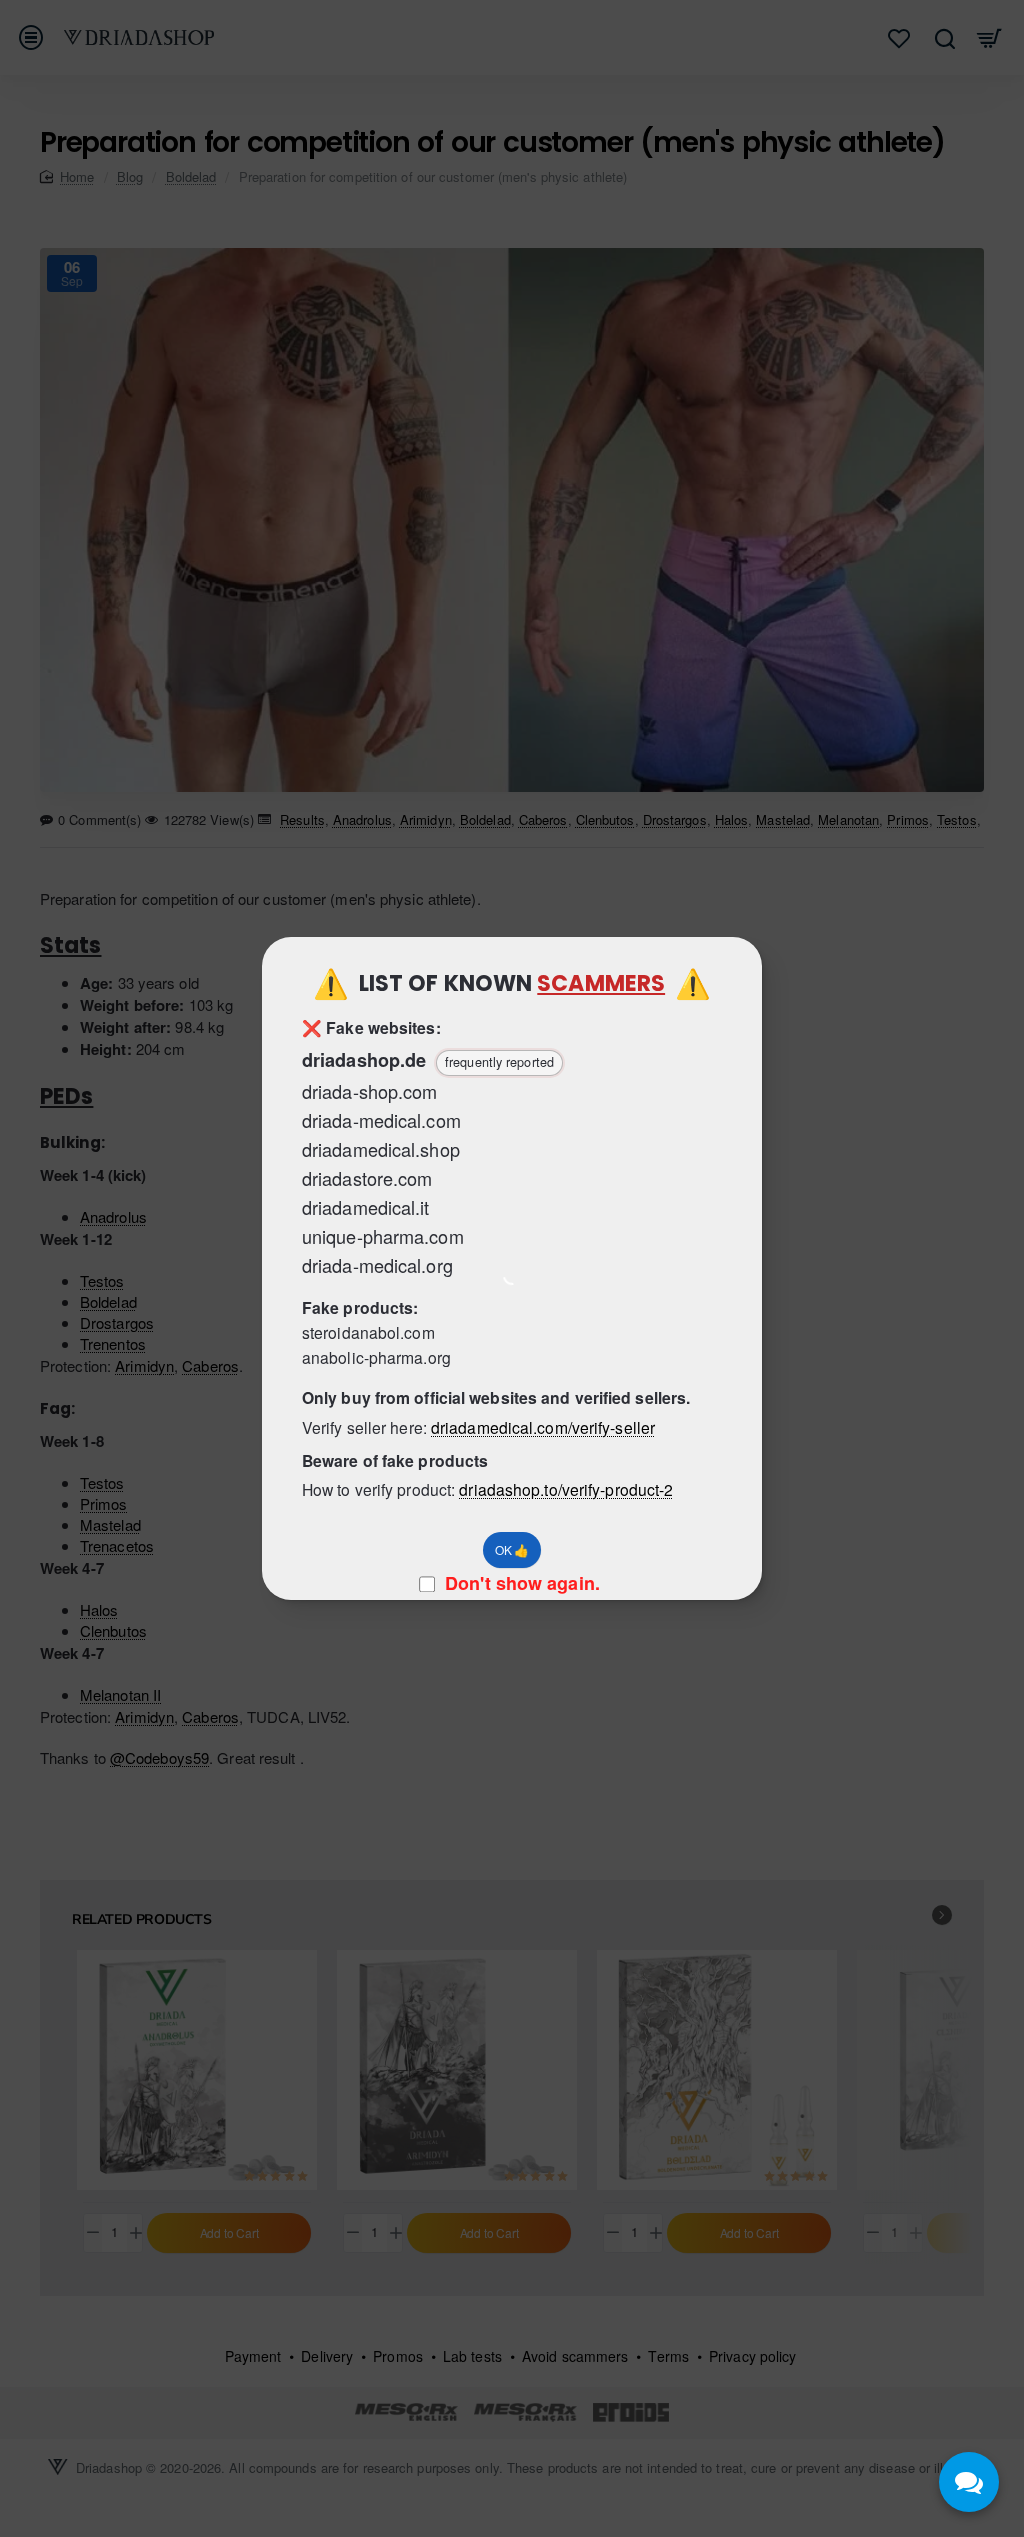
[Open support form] (969, 2482)
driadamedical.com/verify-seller (543, 1427)
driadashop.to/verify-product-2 (566, 1489)
